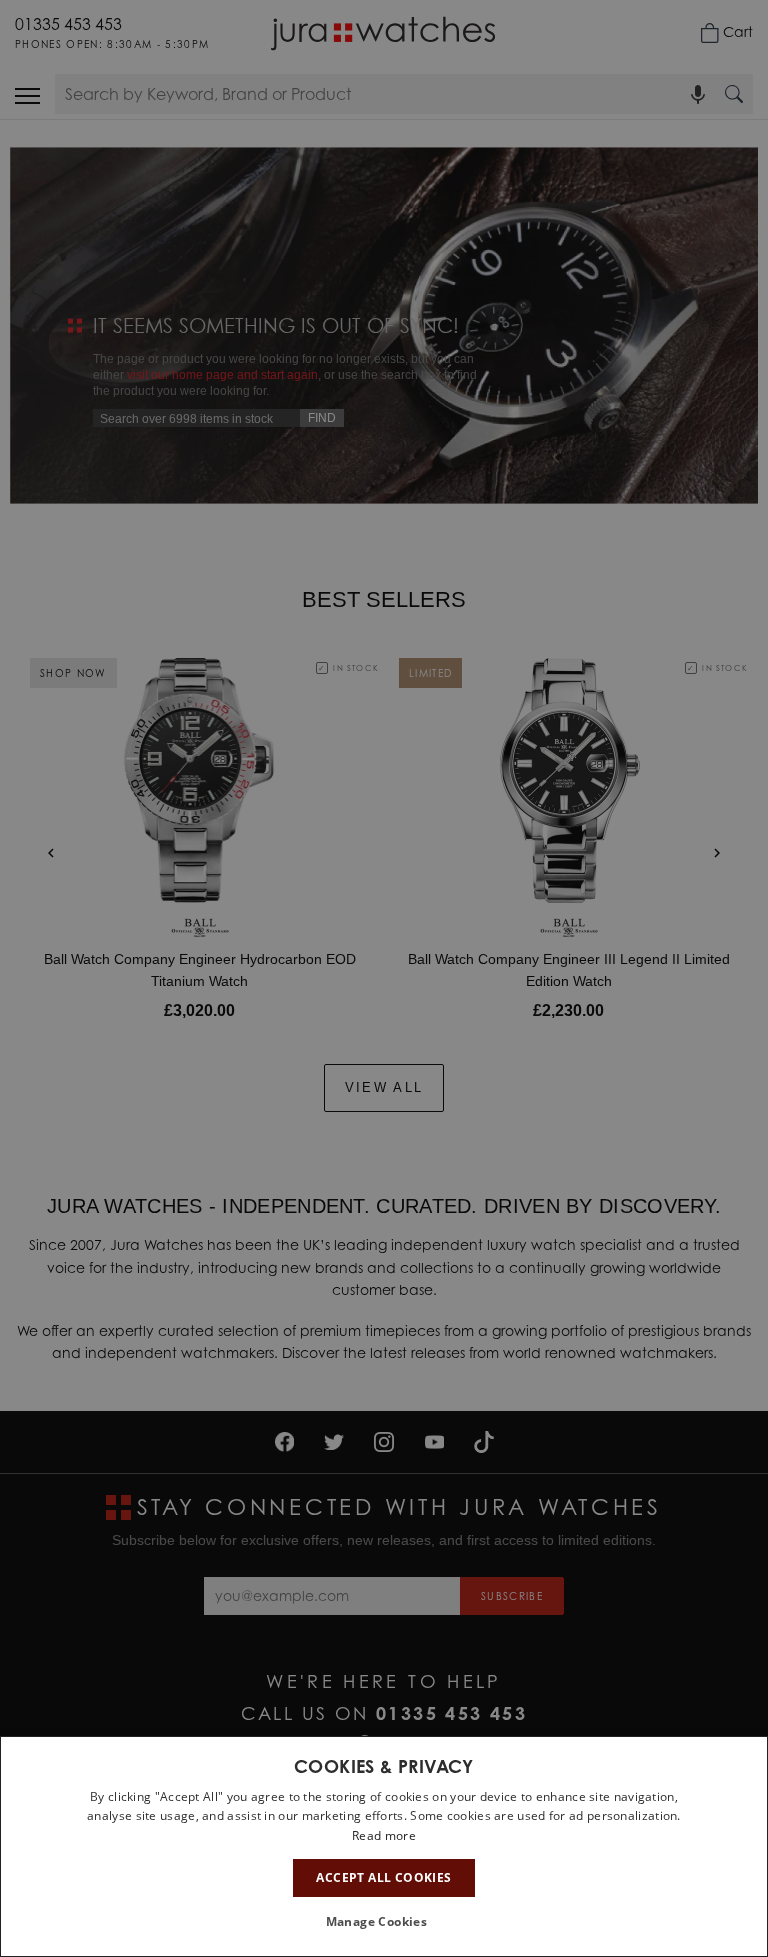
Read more (384, 1835)
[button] (384, 1922)
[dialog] (384, 1846)
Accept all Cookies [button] (383, 1877)
